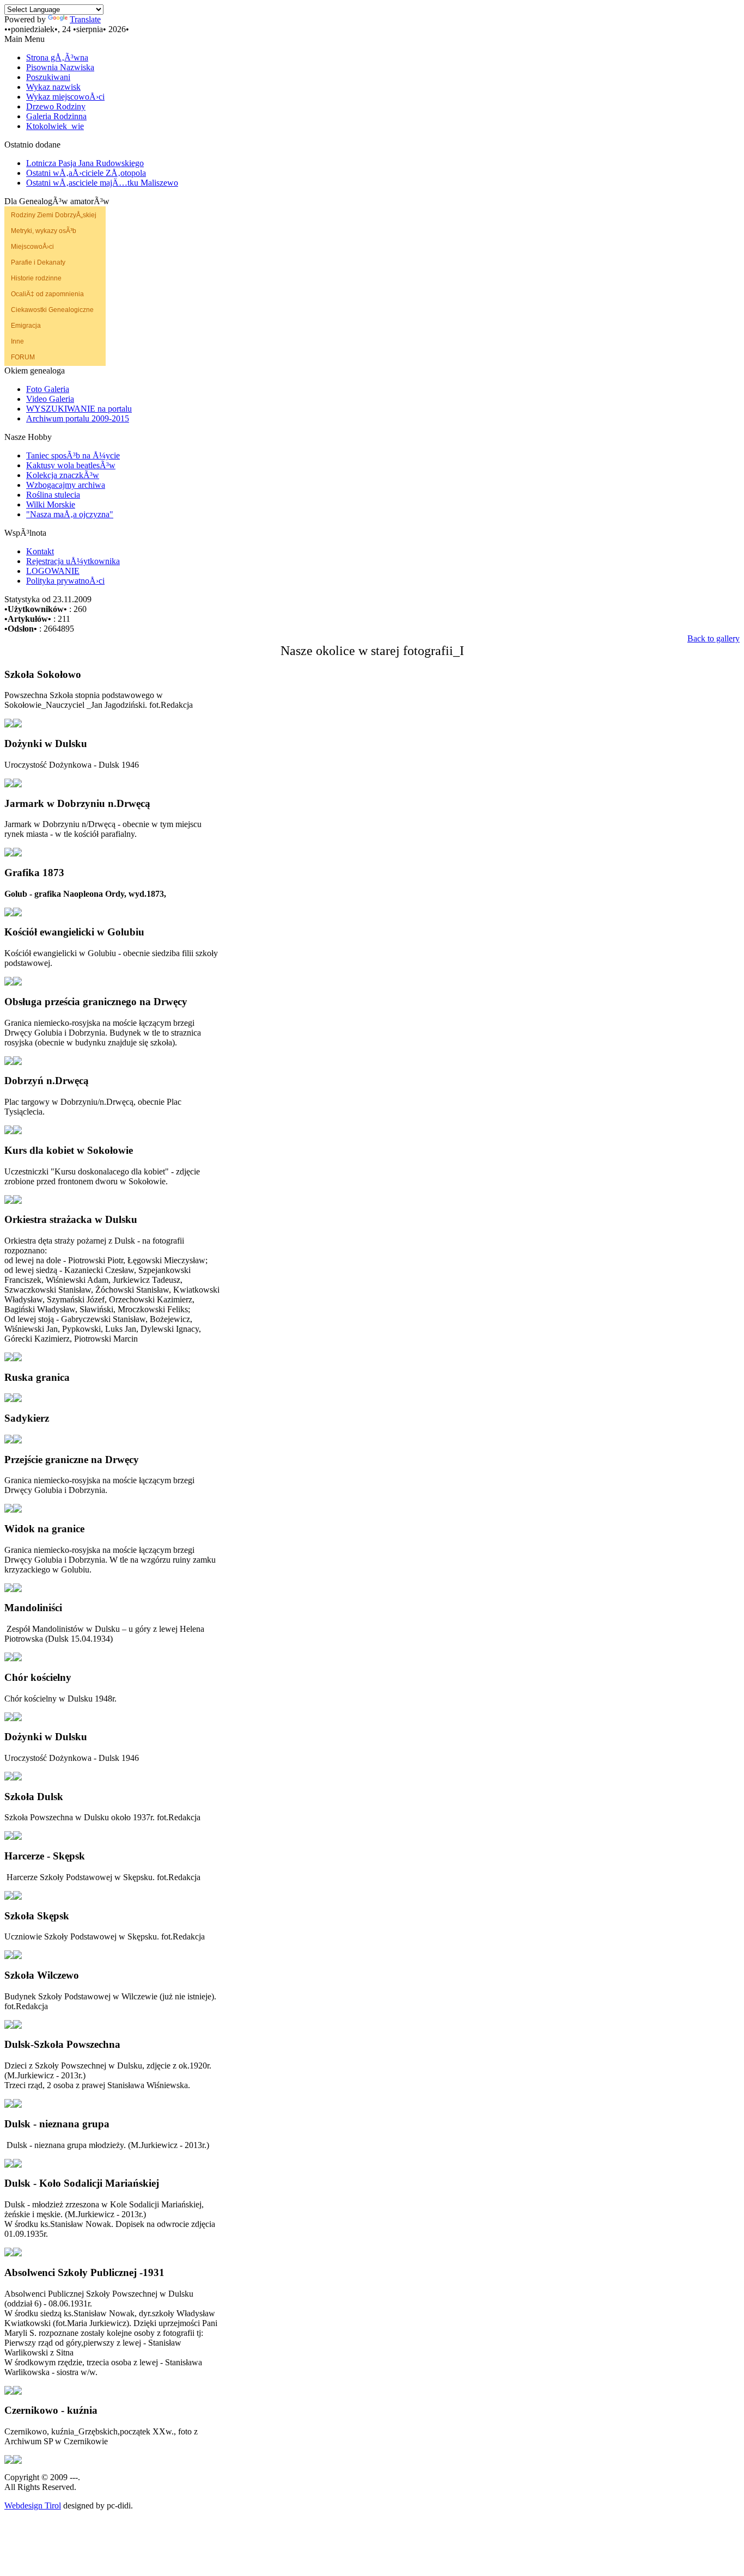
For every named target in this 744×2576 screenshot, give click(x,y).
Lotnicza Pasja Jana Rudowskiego (85, 163)
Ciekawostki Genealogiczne (52, 310)
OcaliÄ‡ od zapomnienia (47, 294)
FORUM (23, 357)
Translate (85, 19)
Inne (17, 341)
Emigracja (26, 326)
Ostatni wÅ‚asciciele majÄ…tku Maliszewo (102, 183)
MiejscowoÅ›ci (32, 247)
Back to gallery (713, 638)
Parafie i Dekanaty (38, 262)
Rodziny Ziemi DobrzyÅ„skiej (54, 215)
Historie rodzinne (36, 278)
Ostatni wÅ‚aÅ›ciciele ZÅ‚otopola (86, 173)
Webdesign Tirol (33, 2505)
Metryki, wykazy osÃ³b (44, 231)
